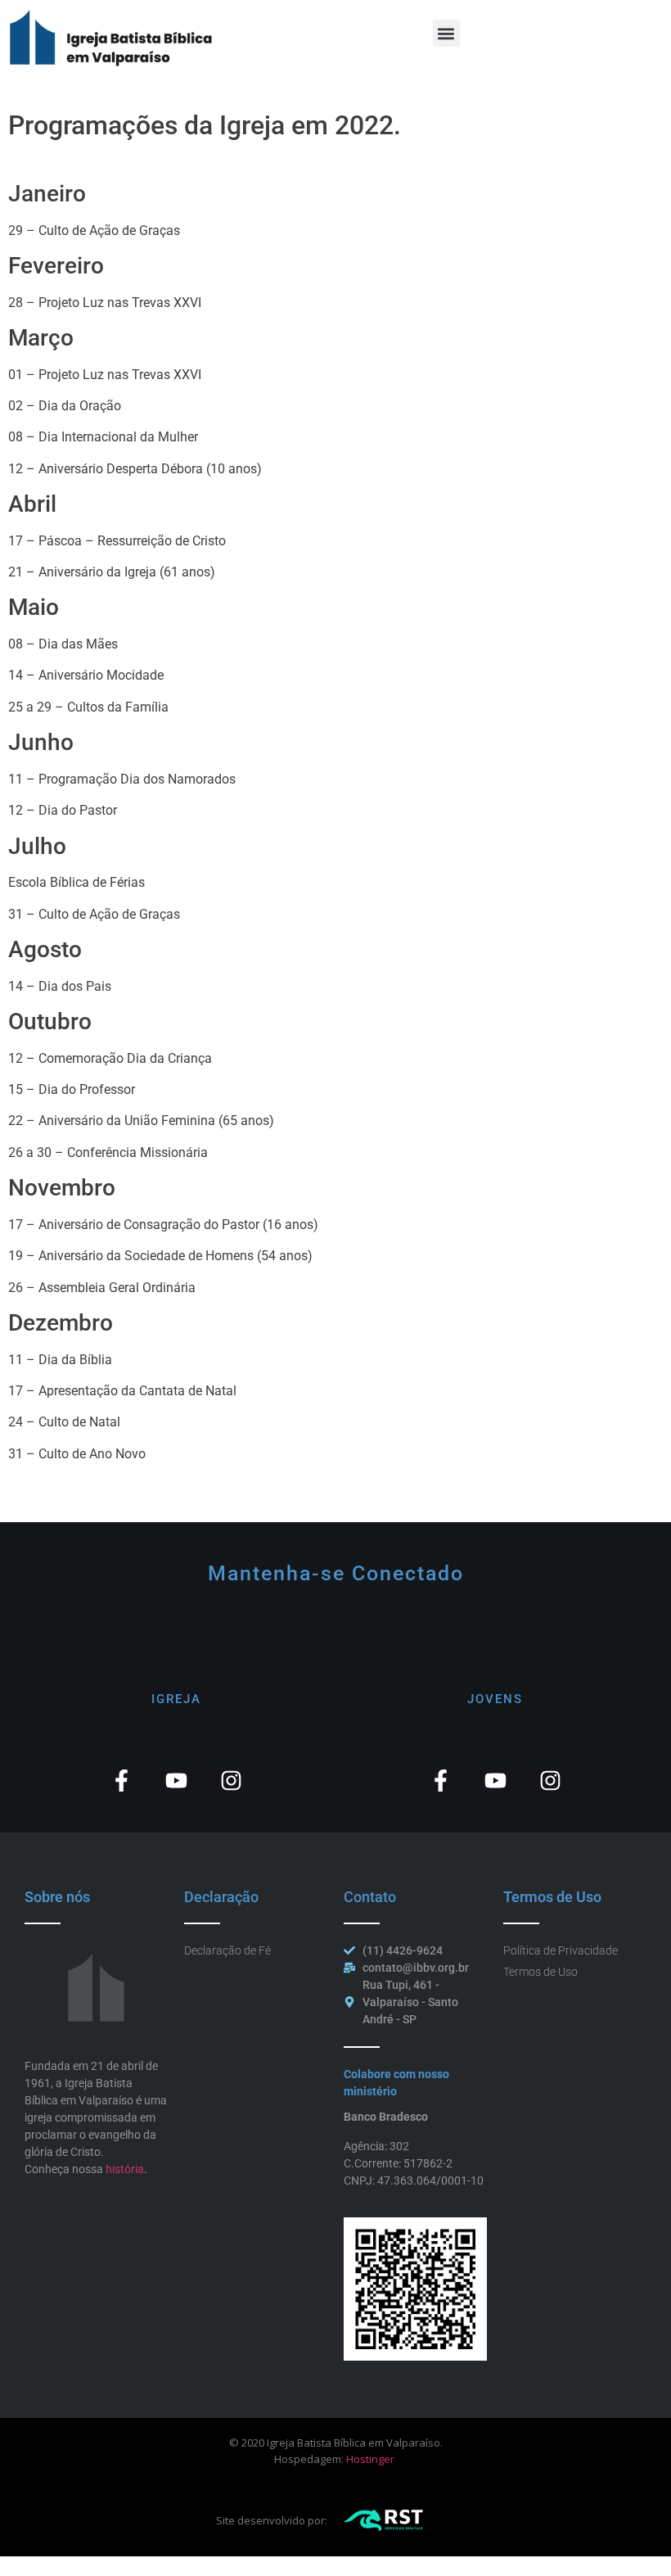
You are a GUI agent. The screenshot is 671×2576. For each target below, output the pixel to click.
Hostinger (370, 2459)
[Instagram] (231, 1781)
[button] (446, 33)
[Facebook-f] (122, 1781)
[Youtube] (176, 1781)
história (125, 2169)
